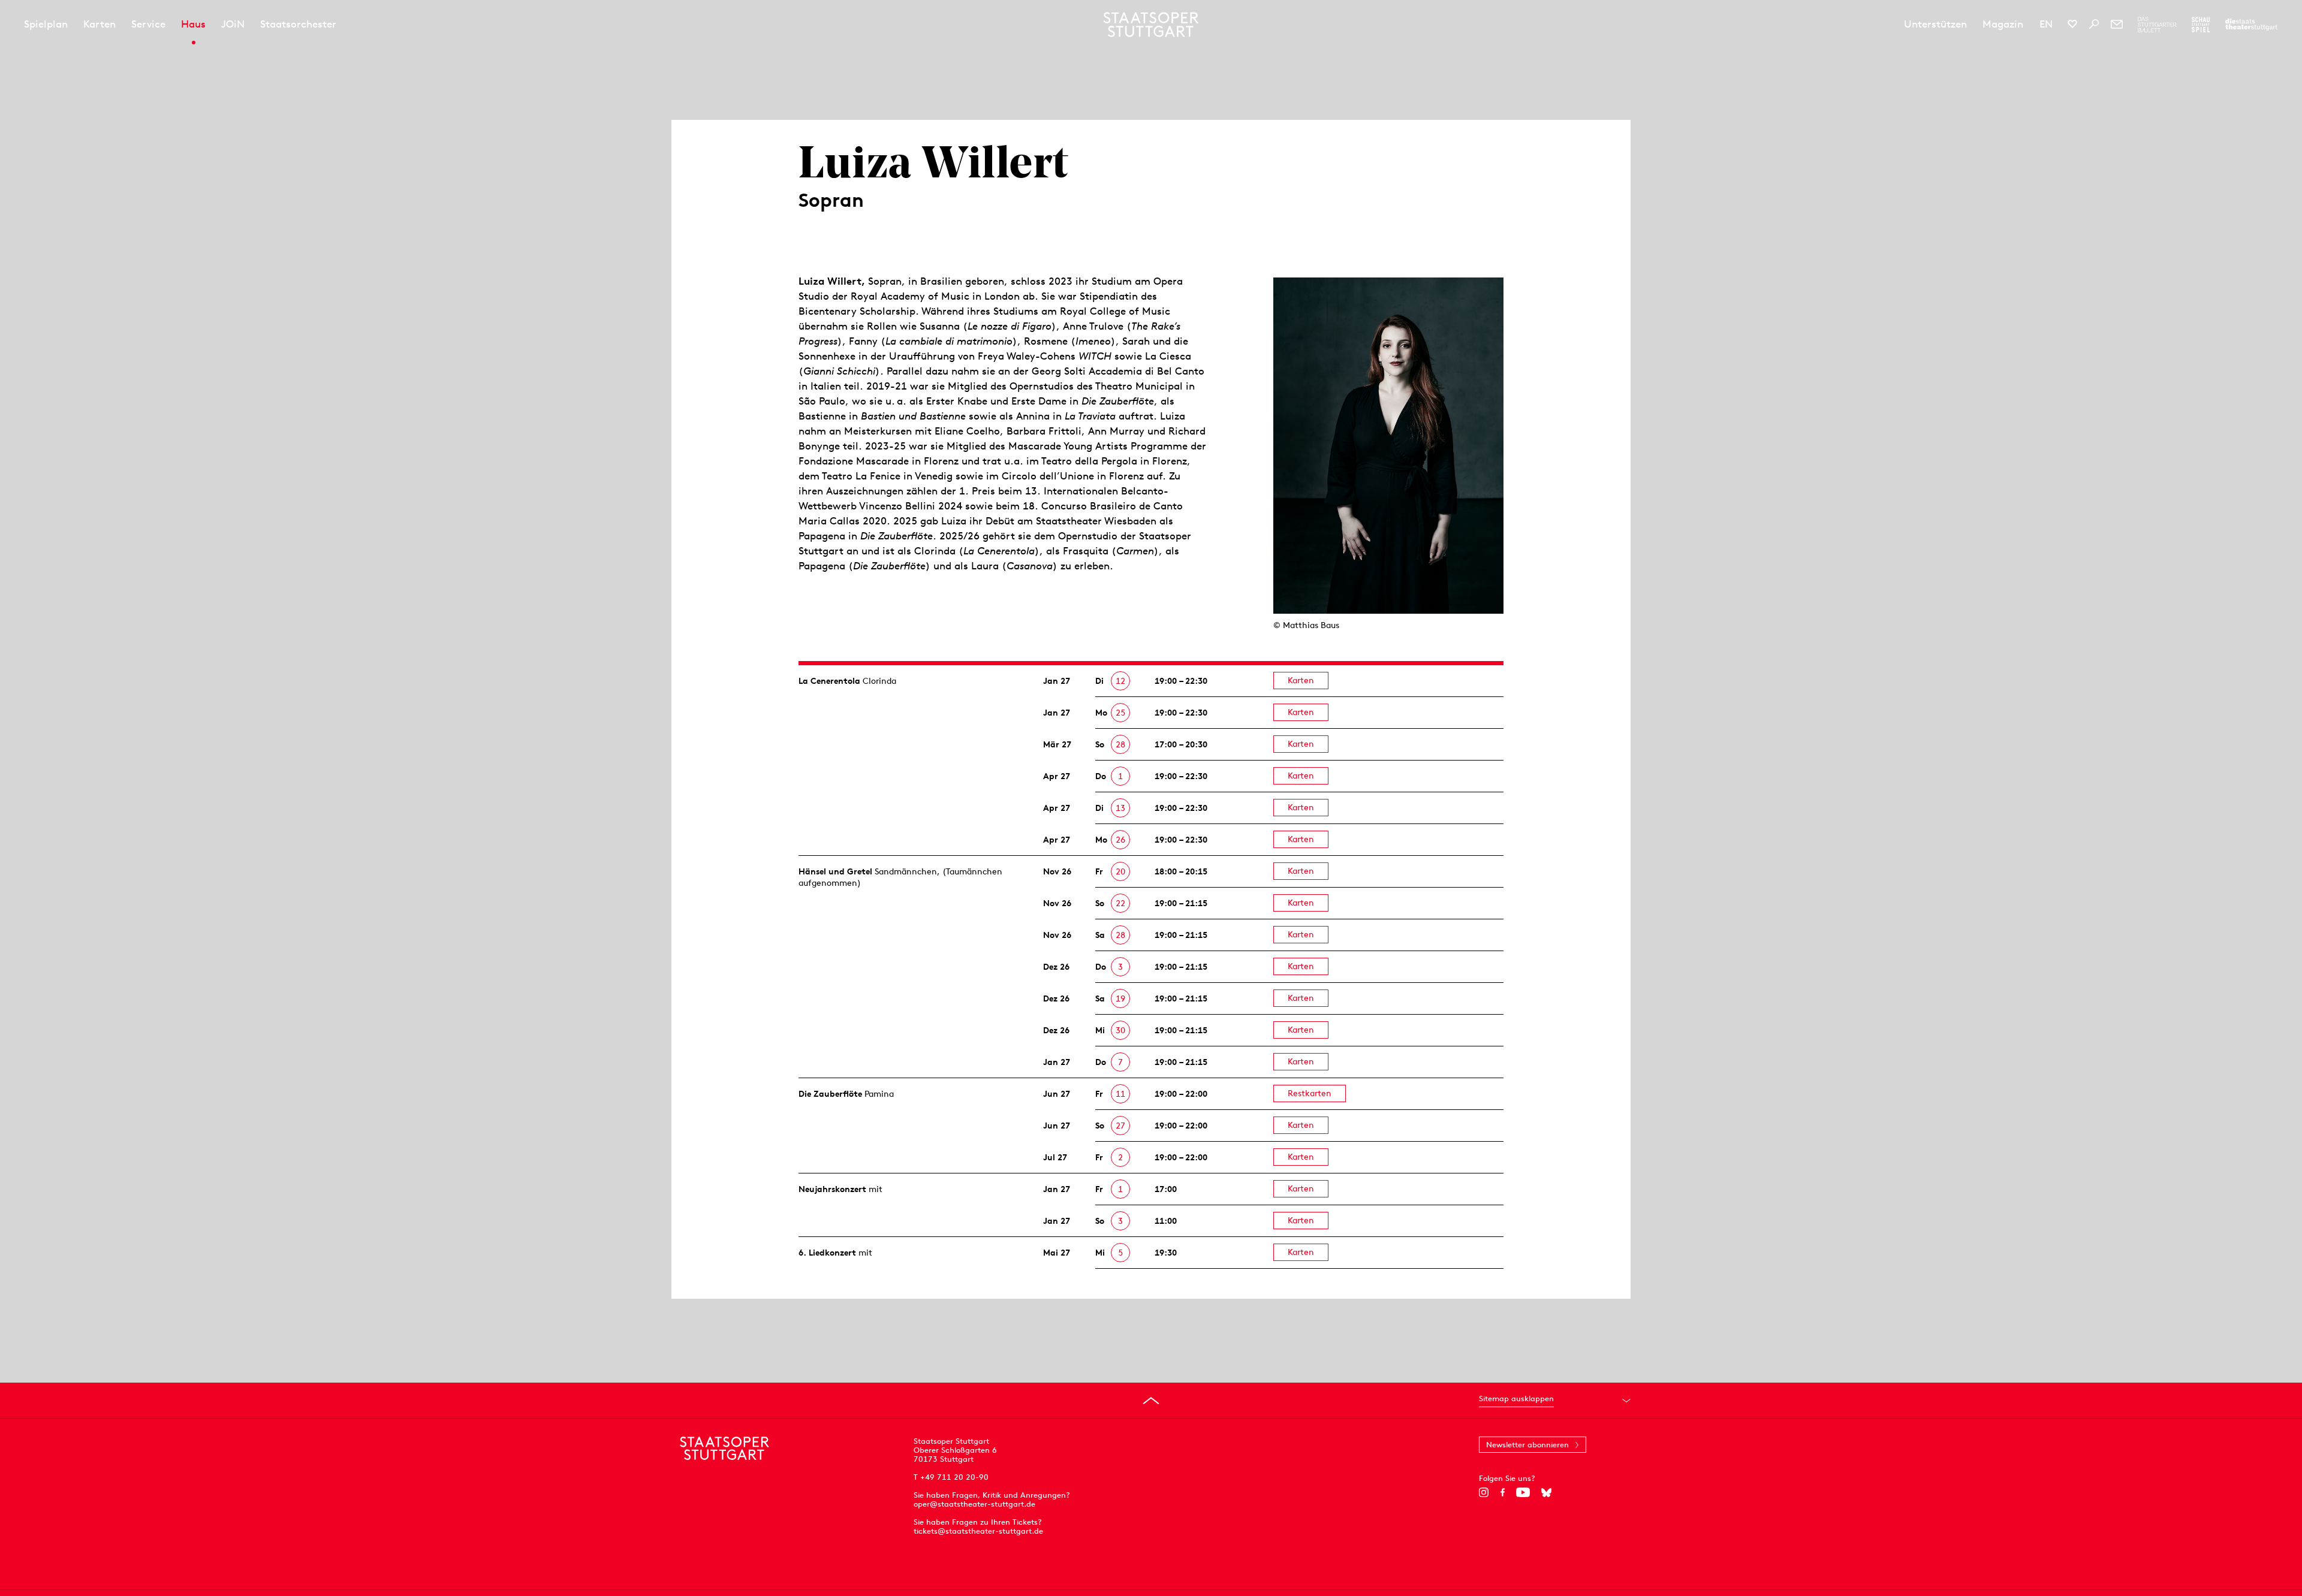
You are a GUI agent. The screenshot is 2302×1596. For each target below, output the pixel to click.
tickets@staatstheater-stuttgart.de (978, 1531)
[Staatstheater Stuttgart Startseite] (1151, 25)
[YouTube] (1523, 1492)
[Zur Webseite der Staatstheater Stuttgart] (2251, 25)
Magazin (2003, 24)
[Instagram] (1484, 1492)
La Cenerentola (829, 681)
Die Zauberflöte (830, 1094)
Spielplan (46, 24)
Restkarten (1310, 1093)
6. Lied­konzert (827, 1253)
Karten (100, 24)
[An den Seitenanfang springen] (1151, 1401)
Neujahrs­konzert (832, 1189)
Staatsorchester (298, 24)
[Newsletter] (2117, 24)
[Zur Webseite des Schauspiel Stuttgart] (2201, 25)
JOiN (233, 24)
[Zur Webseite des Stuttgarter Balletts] (2157, 25)
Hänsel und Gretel (835, 871)
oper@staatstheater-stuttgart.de (974, 1504)
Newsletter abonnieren (1527, 1445)
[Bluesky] (1546, 1492)
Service (148, 24)
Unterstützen (1935, 24)
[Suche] (2094, 24)
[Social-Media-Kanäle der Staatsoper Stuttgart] (2072, 24)
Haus (193, 24)
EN (2046, 24)
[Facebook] (1503, 1492)
